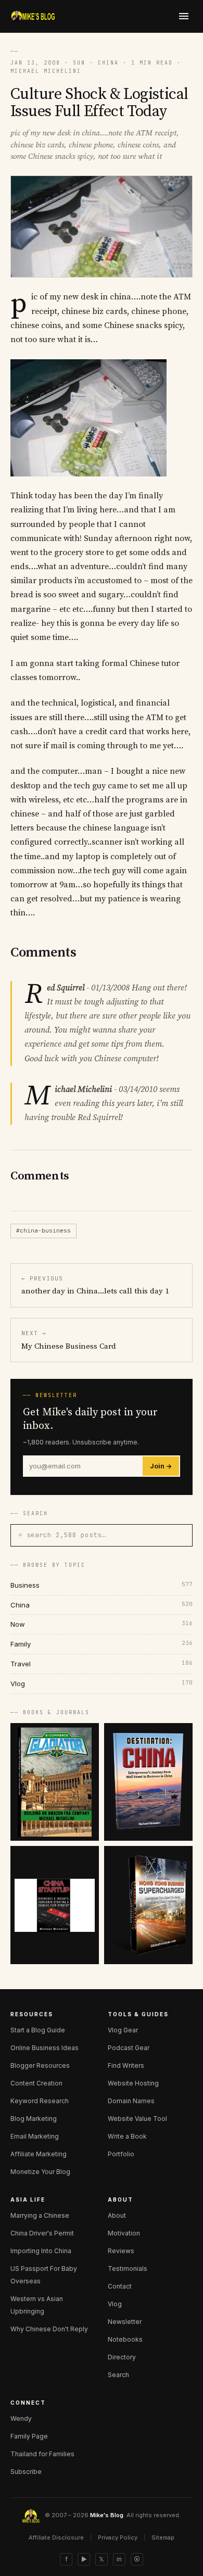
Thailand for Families (42, 2454)
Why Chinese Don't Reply (49, 2329)
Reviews (121, 2251)
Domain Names (131, 2101)
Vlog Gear (123, 2030)
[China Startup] (55, 1905)
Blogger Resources (40, 2065)
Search (118, 2375)
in (119, 2559)
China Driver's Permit (42, 2233)
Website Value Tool (137, 2119)
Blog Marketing (34, 2119)
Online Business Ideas (45, 2048)
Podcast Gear (129, 2048)
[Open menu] (184, 16)
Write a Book (127, 2136)
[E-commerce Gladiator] (55, 1782)
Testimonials (128, 2269)
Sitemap (163, 2537)
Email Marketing (35, 2136)
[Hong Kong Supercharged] (148, 1905)
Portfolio (121, 2154)
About (117, 2215)
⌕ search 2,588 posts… (62, 1535)
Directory (122, 2357)
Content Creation (36, 2083)
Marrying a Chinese (40, 2215)
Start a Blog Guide (38, 2030)
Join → (161, 1466)
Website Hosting (133, 2083)
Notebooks (125, 2339)
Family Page (29, 2436)
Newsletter (125, 2322)
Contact (120, 2286)
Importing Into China (41, 2251)
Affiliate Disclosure (56, 2537)
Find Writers (126, 2065)
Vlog (115, 2304)
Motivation (124, 2233)
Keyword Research (40, 2101)
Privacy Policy (118, 2537)
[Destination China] (148, 1782)
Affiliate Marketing (39, 2154)
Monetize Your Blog (40, 2172)
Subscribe (26, 2472)
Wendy (21, 2418)
